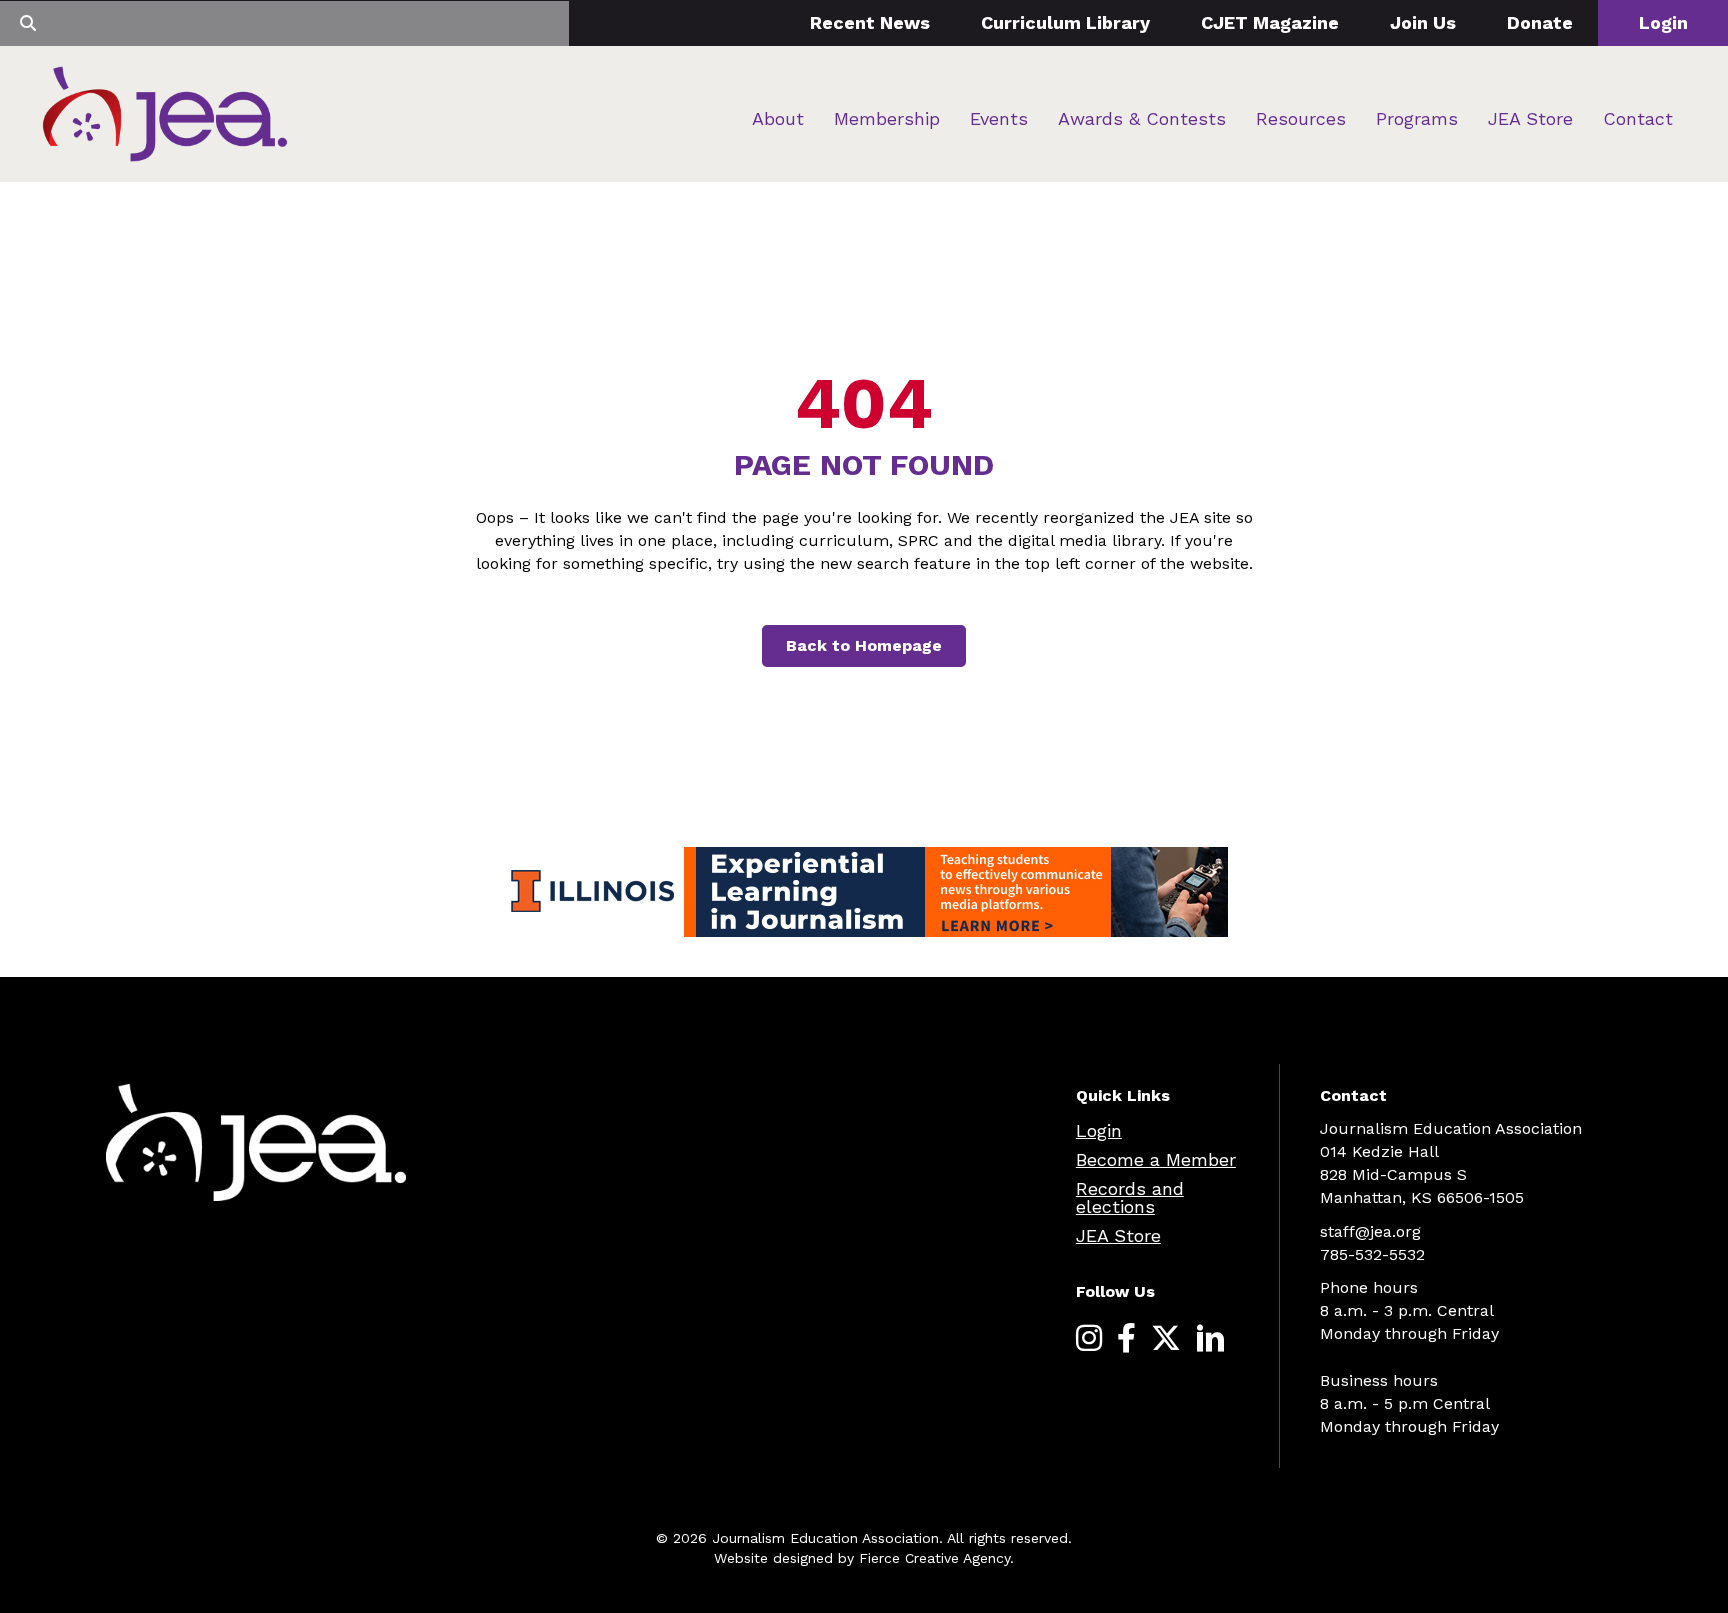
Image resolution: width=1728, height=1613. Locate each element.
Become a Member (1156, 1159)
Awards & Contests (1142, 118)
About (778, 118)
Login (1663, 22)
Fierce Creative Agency (934, 1558)
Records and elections (1130, 1197)
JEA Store (1530, 118)
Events (999, 118)
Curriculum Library (1065, 22)
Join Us (1423, 22)
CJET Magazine (1270, 22)
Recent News (870, 22)
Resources (1301, 118)
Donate (1540, 22)
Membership (887, 118)
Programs (1417, 118)
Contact (1638, 118)
